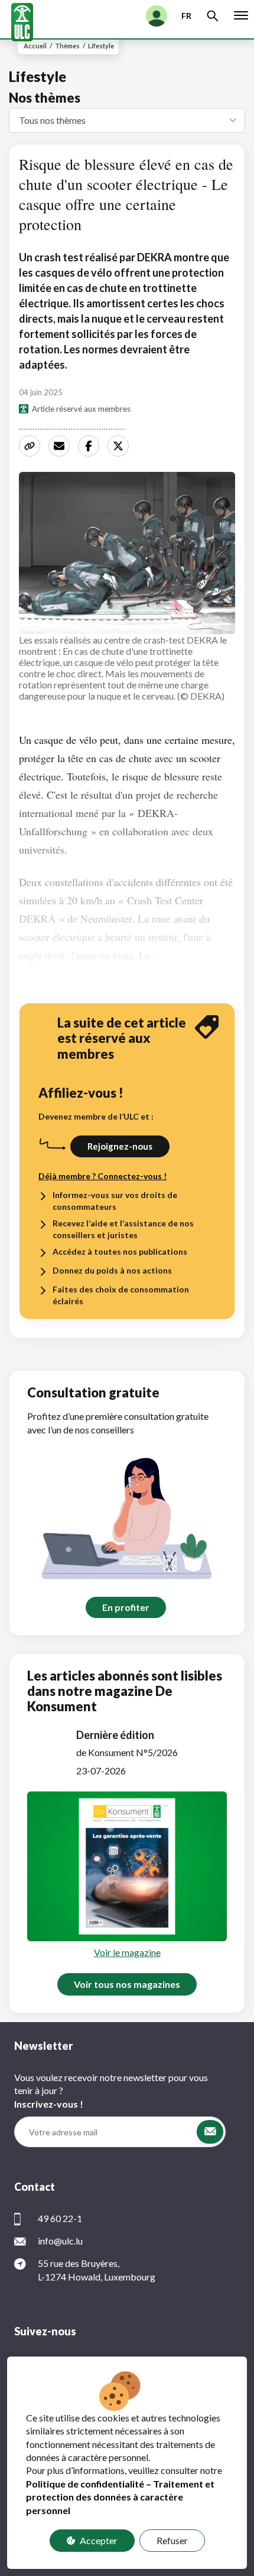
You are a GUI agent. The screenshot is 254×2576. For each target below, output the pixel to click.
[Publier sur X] (120, 446)
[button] (210, 2132)
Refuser (172, 2540)
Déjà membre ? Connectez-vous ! (102, 1176)
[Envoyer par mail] (61, 446)
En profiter (126, 1607)
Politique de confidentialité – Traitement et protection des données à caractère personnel (120, 2497)
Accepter (99, 2540)
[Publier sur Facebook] (90, 446)
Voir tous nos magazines (127, 1984)
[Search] (213, 16)
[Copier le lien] (31, 446)
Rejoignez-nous (120, 1146)
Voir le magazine (127, 1952)
